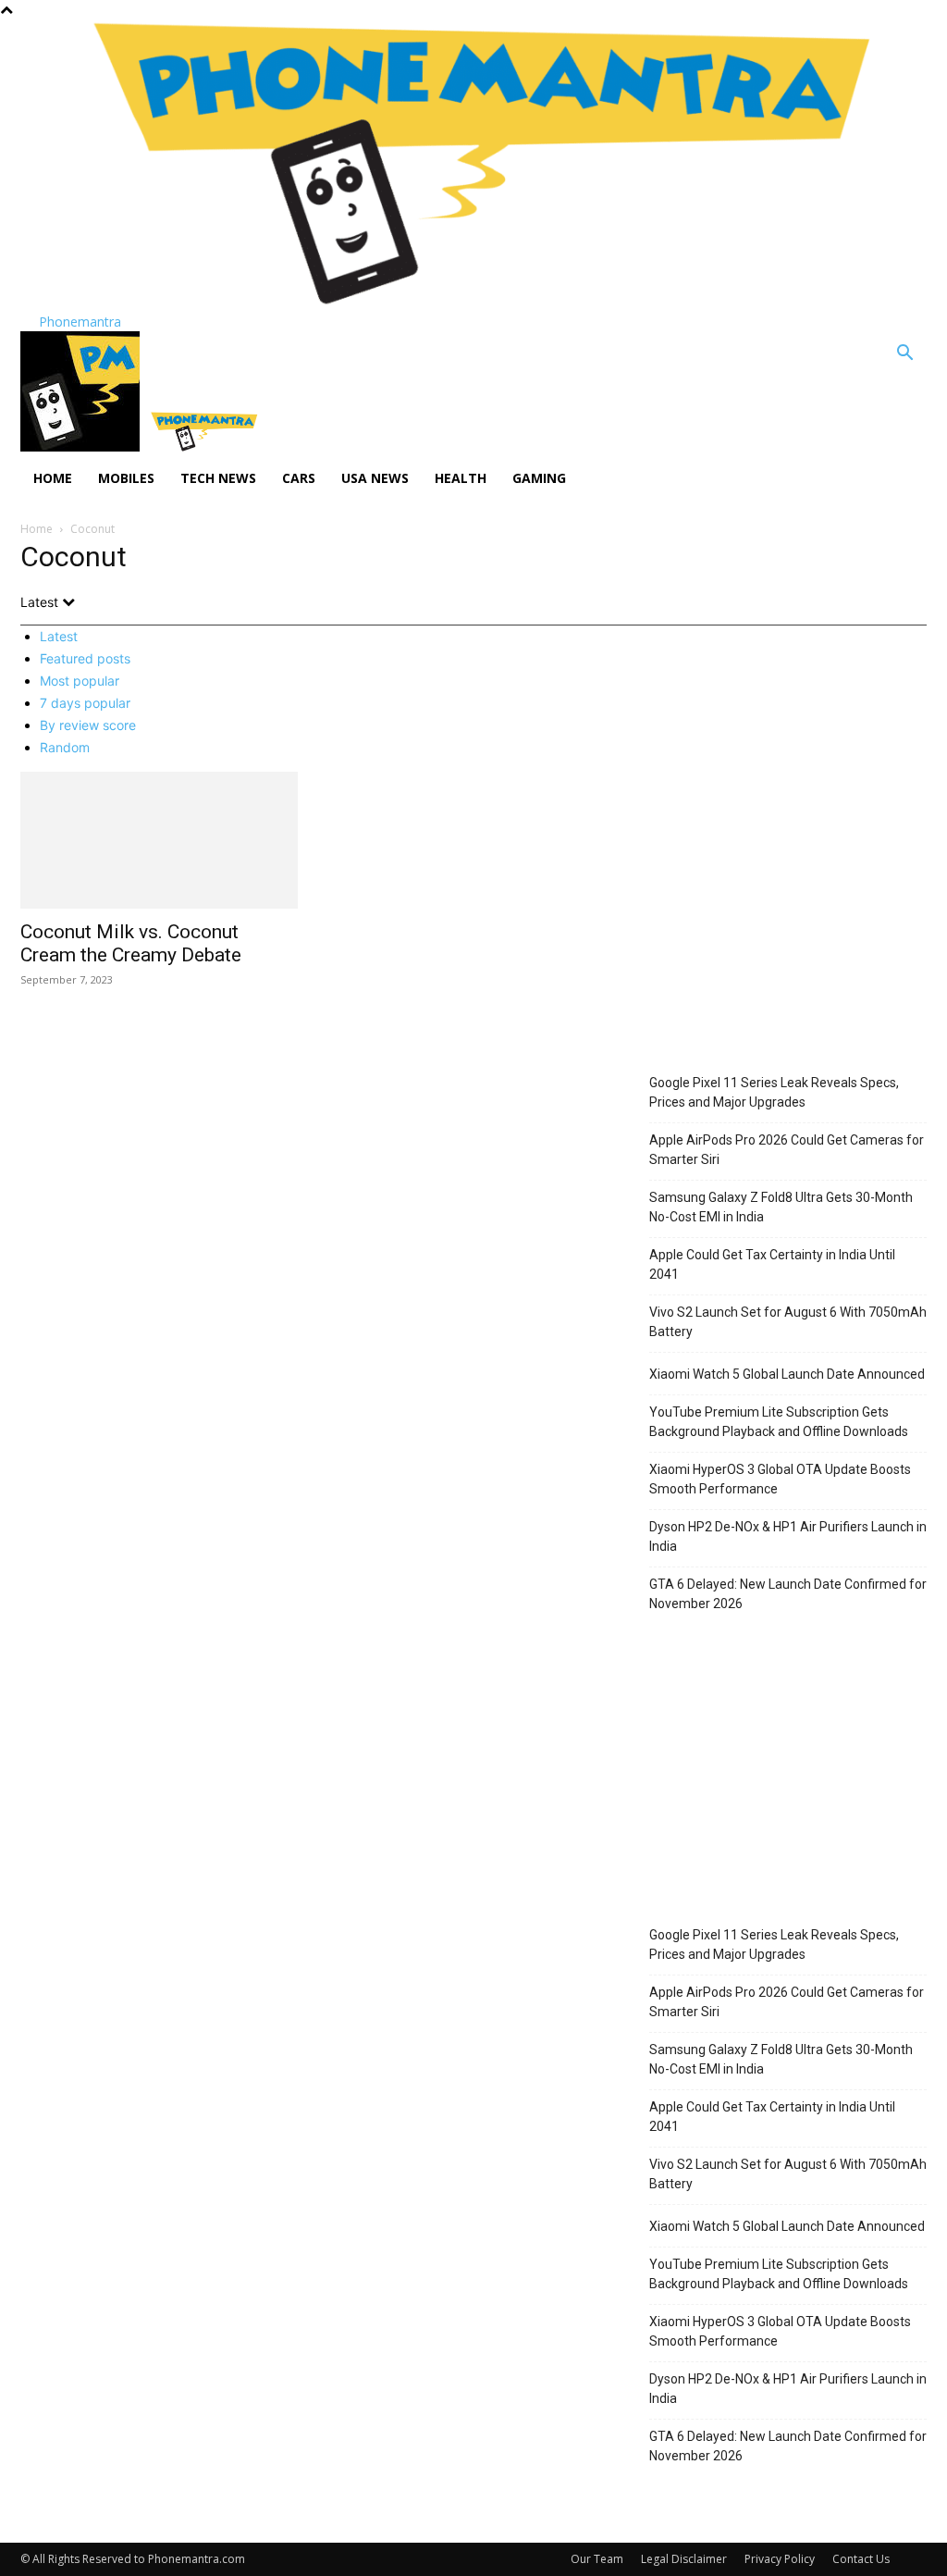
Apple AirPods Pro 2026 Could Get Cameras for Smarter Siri (787, 1150)
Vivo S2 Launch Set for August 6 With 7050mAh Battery (788, 1322)
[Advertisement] (788, 923)
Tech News (218, 478)
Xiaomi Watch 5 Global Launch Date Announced (787, 1374)
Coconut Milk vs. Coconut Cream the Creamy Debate (131, 943)
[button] (904, 355)
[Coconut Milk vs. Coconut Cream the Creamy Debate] (159, 840)
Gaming (539, 478)
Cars (299, 478)
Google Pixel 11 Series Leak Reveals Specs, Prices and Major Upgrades (774, 1092)
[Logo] (82, 446)
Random (65, 747)
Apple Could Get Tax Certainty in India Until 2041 (772, 1264)
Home (53, 478)
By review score (88, 725)
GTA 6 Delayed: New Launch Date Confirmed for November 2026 (788, 1594)
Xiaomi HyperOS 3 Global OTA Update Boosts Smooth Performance (780, 1479)
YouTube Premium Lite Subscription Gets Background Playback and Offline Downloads (779, 1422)
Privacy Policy (780, 2559)
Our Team (597, 2559)
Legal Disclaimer (684, 2559)
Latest (59, 636)
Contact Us (861, 2559)
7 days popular (85, 703)
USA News (375, 478)
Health (461, 478)
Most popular (80, 681)
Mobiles (126, 478)
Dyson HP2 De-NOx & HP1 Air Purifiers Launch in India (788, 1536)
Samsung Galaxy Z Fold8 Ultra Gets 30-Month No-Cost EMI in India (781, 1207)
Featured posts (85, 658)
